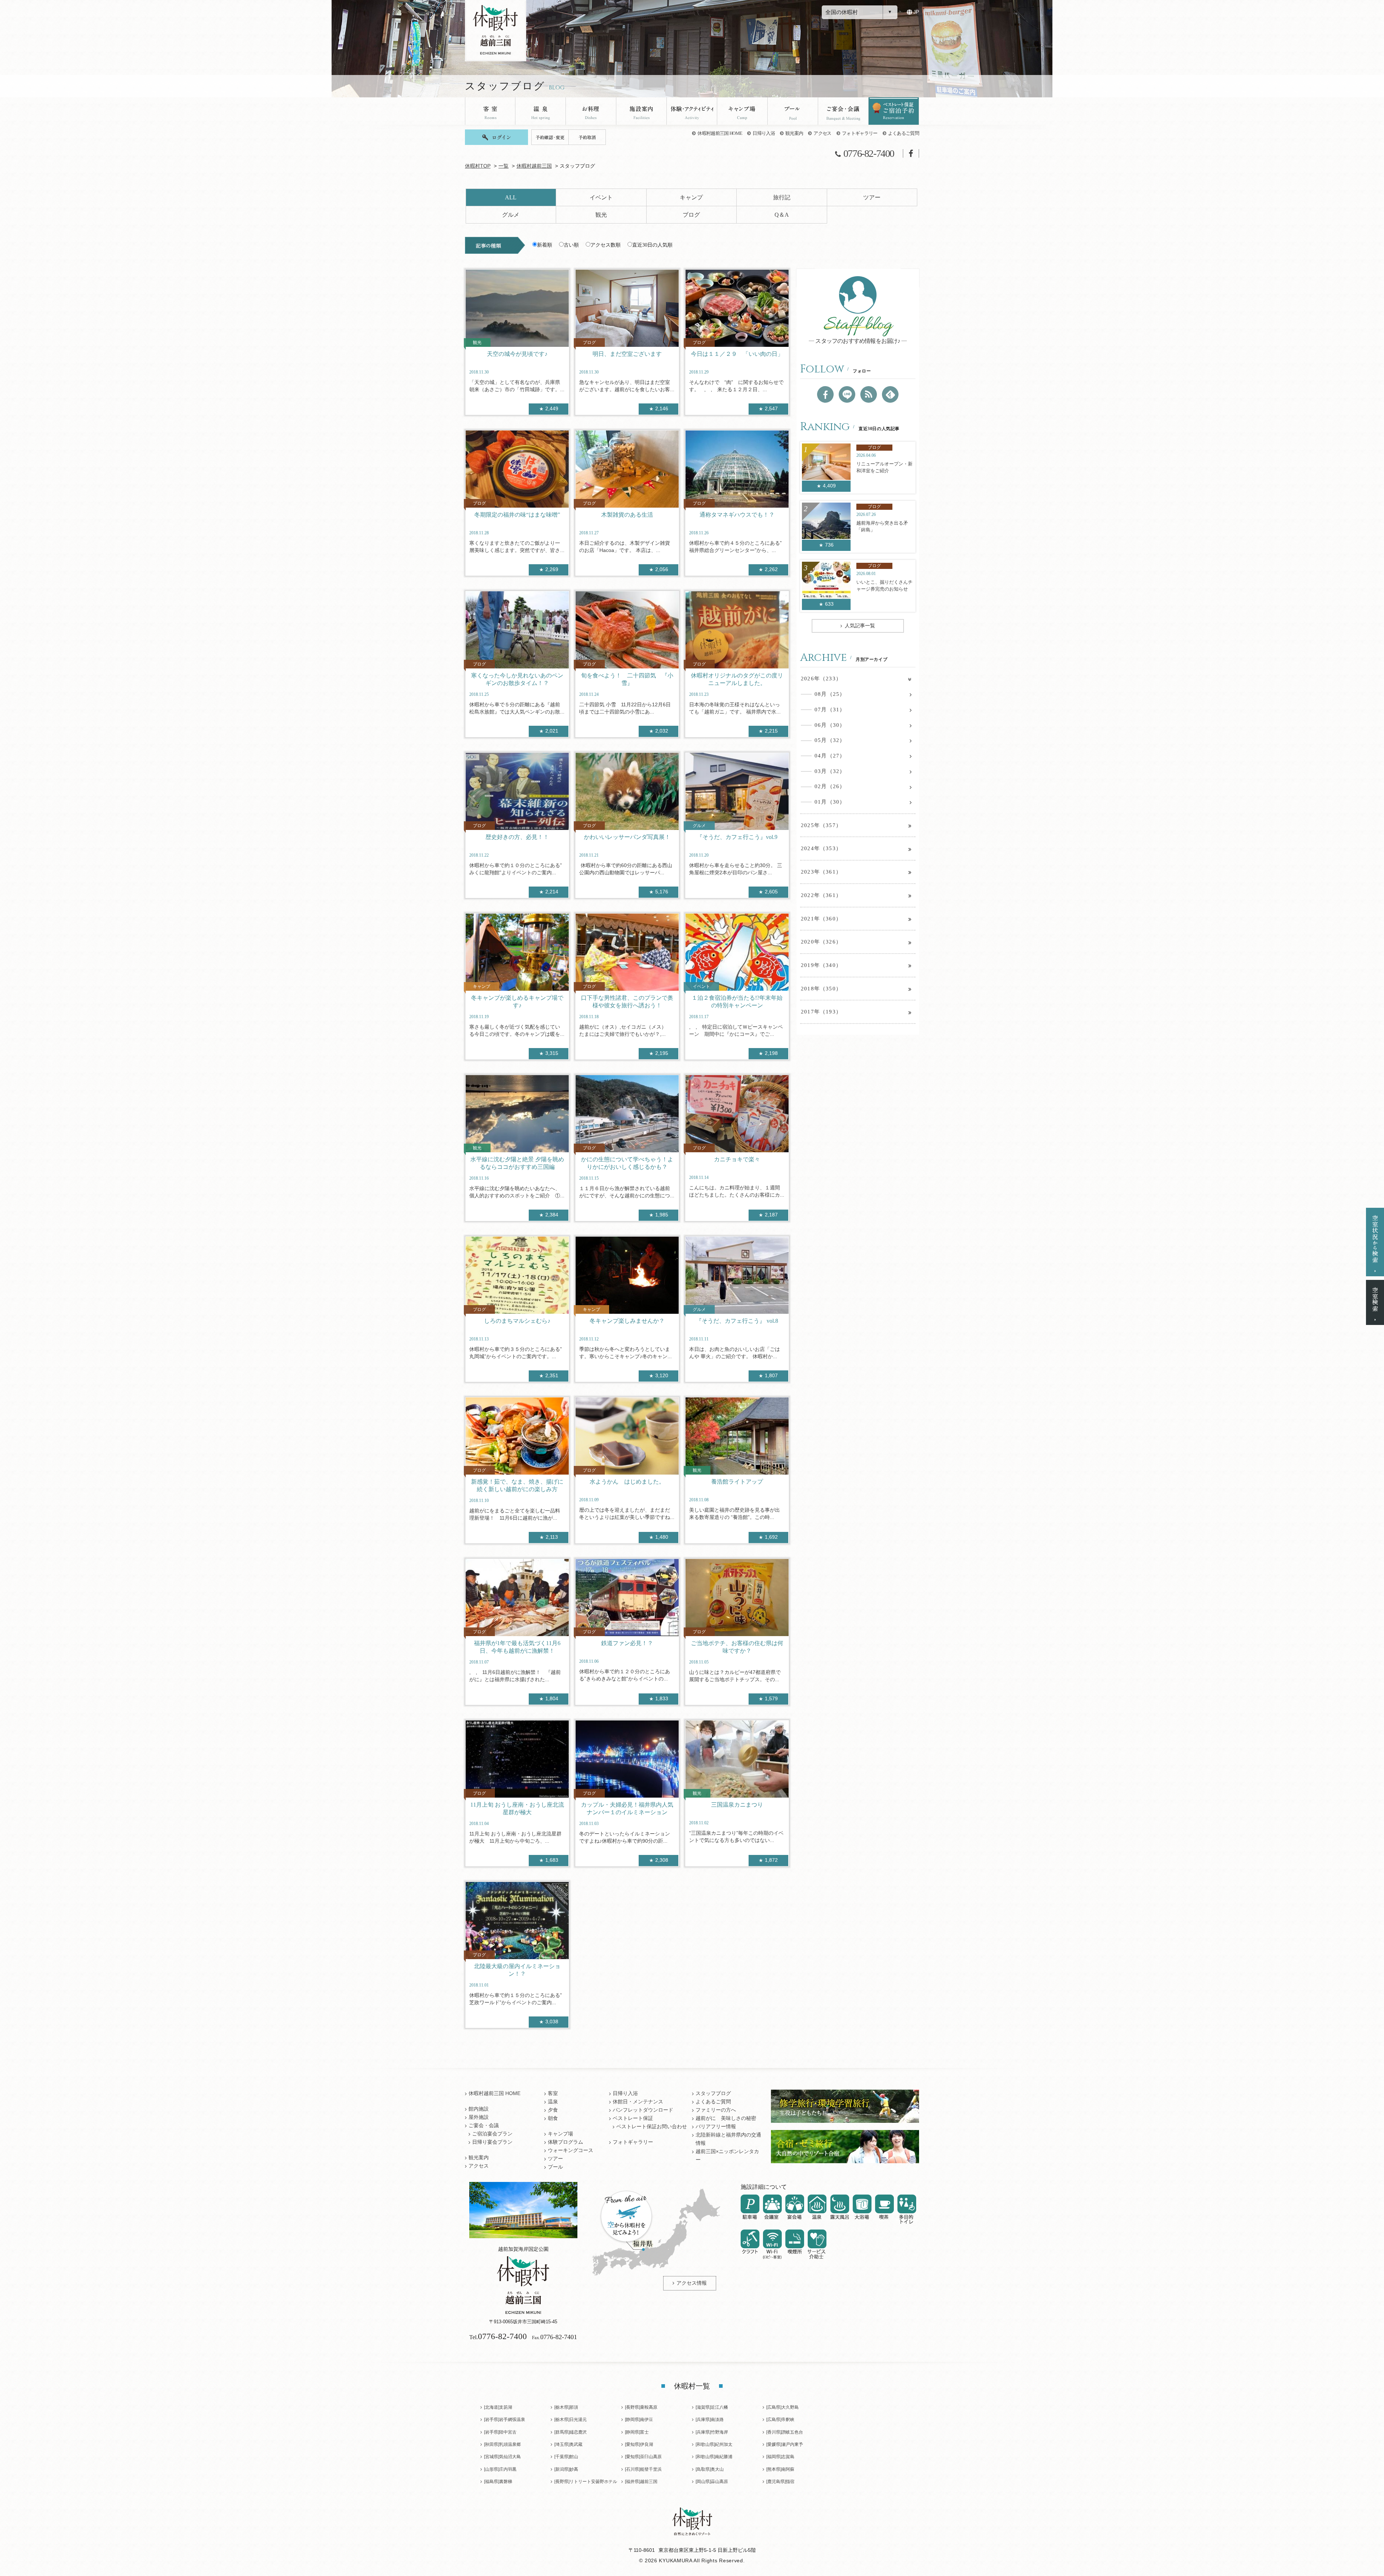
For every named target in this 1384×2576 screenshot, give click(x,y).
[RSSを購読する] (869, 394)
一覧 (504, 166)
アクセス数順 (605, 245)
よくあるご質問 (904, 133)
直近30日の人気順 (652, 245)
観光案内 (794, 133)
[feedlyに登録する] (890, 394)
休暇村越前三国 (534, 166)
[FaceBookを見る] (825, 394)
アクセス (822, 133)
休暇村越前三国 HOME (720, 133)
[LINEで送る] (847, 394)
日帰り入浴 (764, 133)
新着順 (545, 245)
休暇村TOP (478, 166)
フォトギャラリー (860, 133)
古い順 (571, 245)
